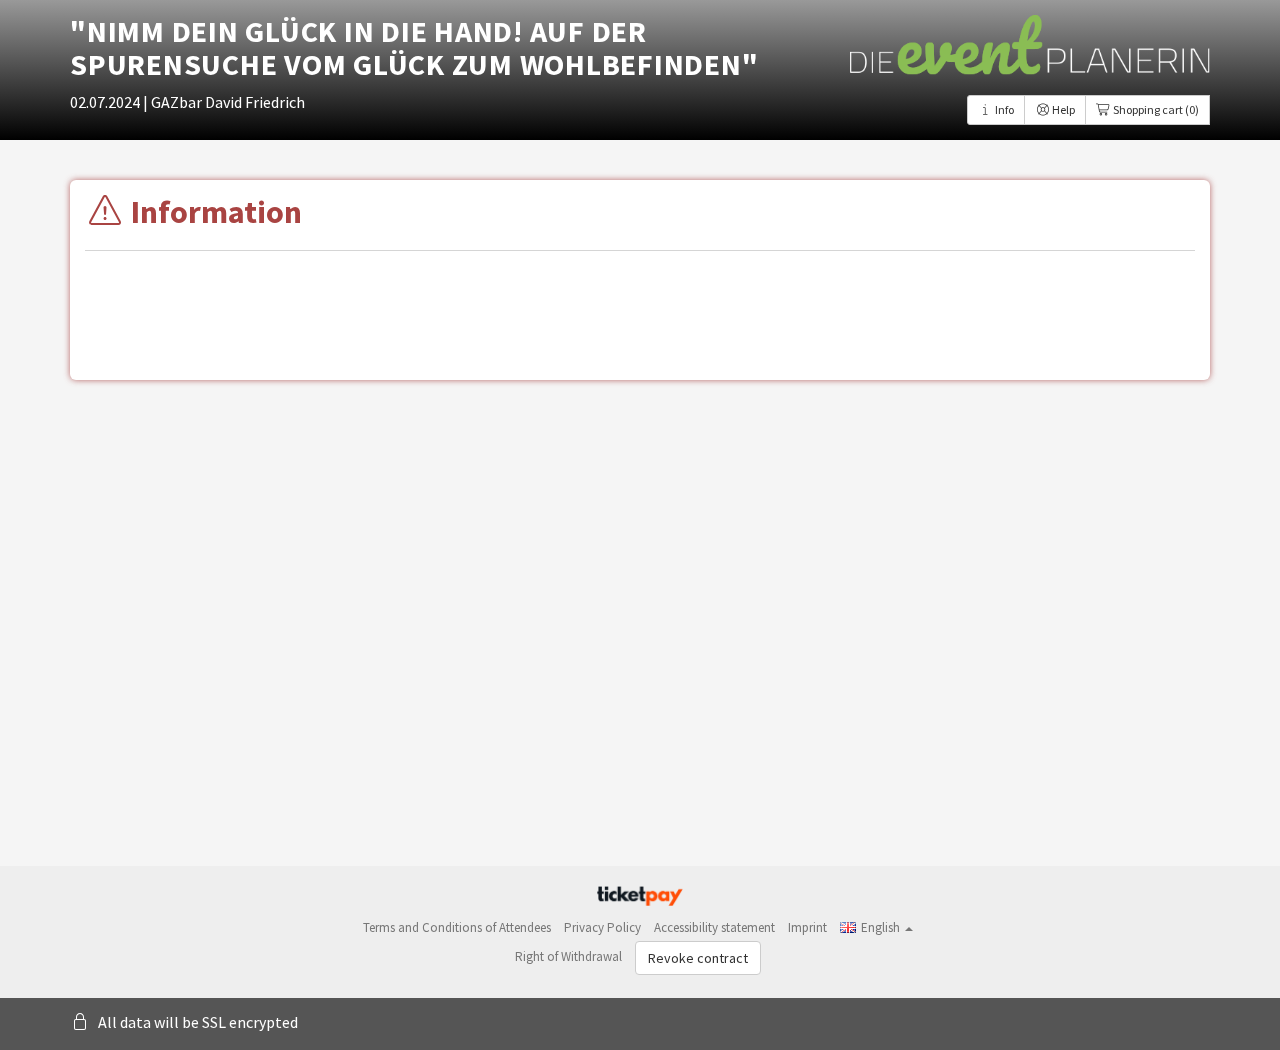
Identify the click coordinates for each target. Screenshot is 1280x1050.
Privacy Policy (602, 927)
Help (1062, 109)
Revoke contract (698, 958)
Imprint (807, 927)
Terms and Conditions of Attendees (457, 927)
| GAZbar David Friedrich (224, 102)
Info (1003, 109)
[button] (876, 927)
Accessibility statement (714, 927)
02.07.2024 (106, 102)
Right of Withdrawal (568, 956)
